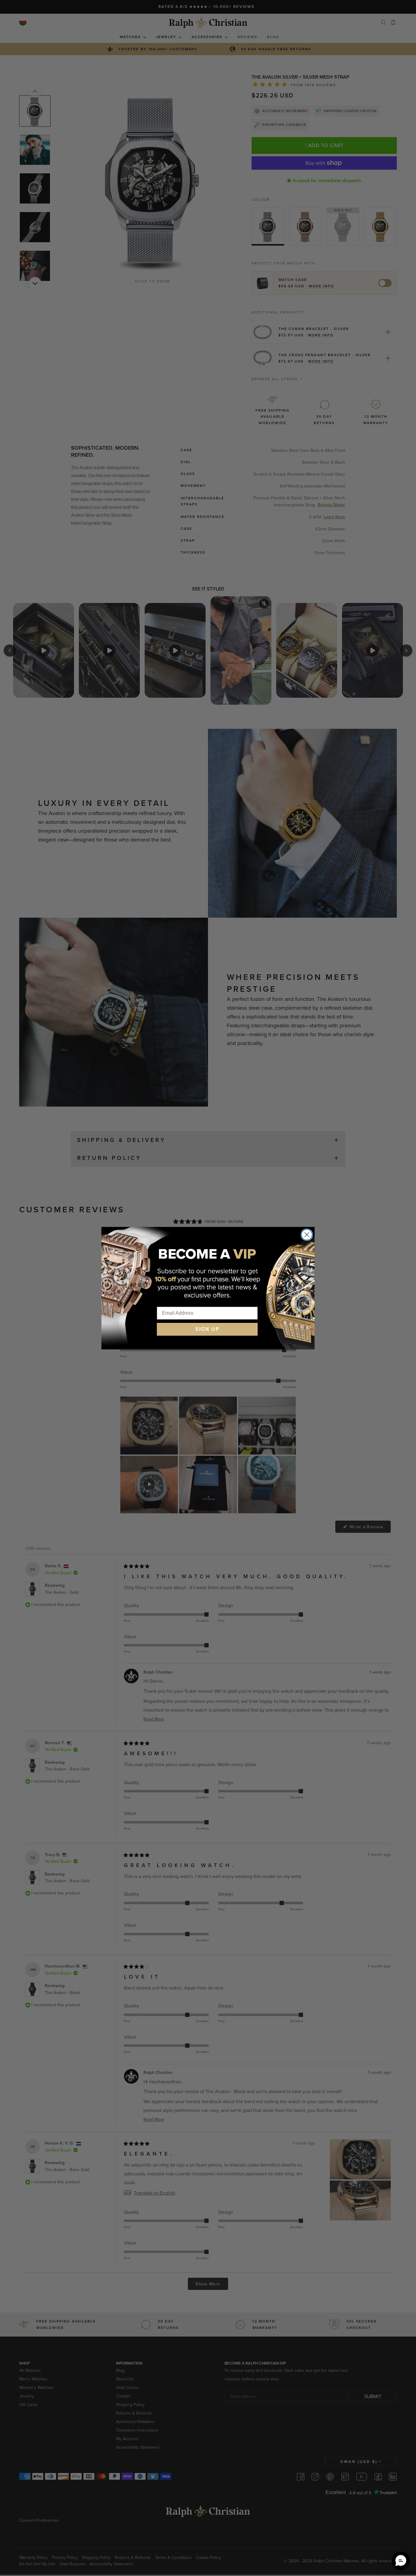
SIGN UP (207, 1329)
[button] (401, 2561)
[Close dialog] (307, 1235)
